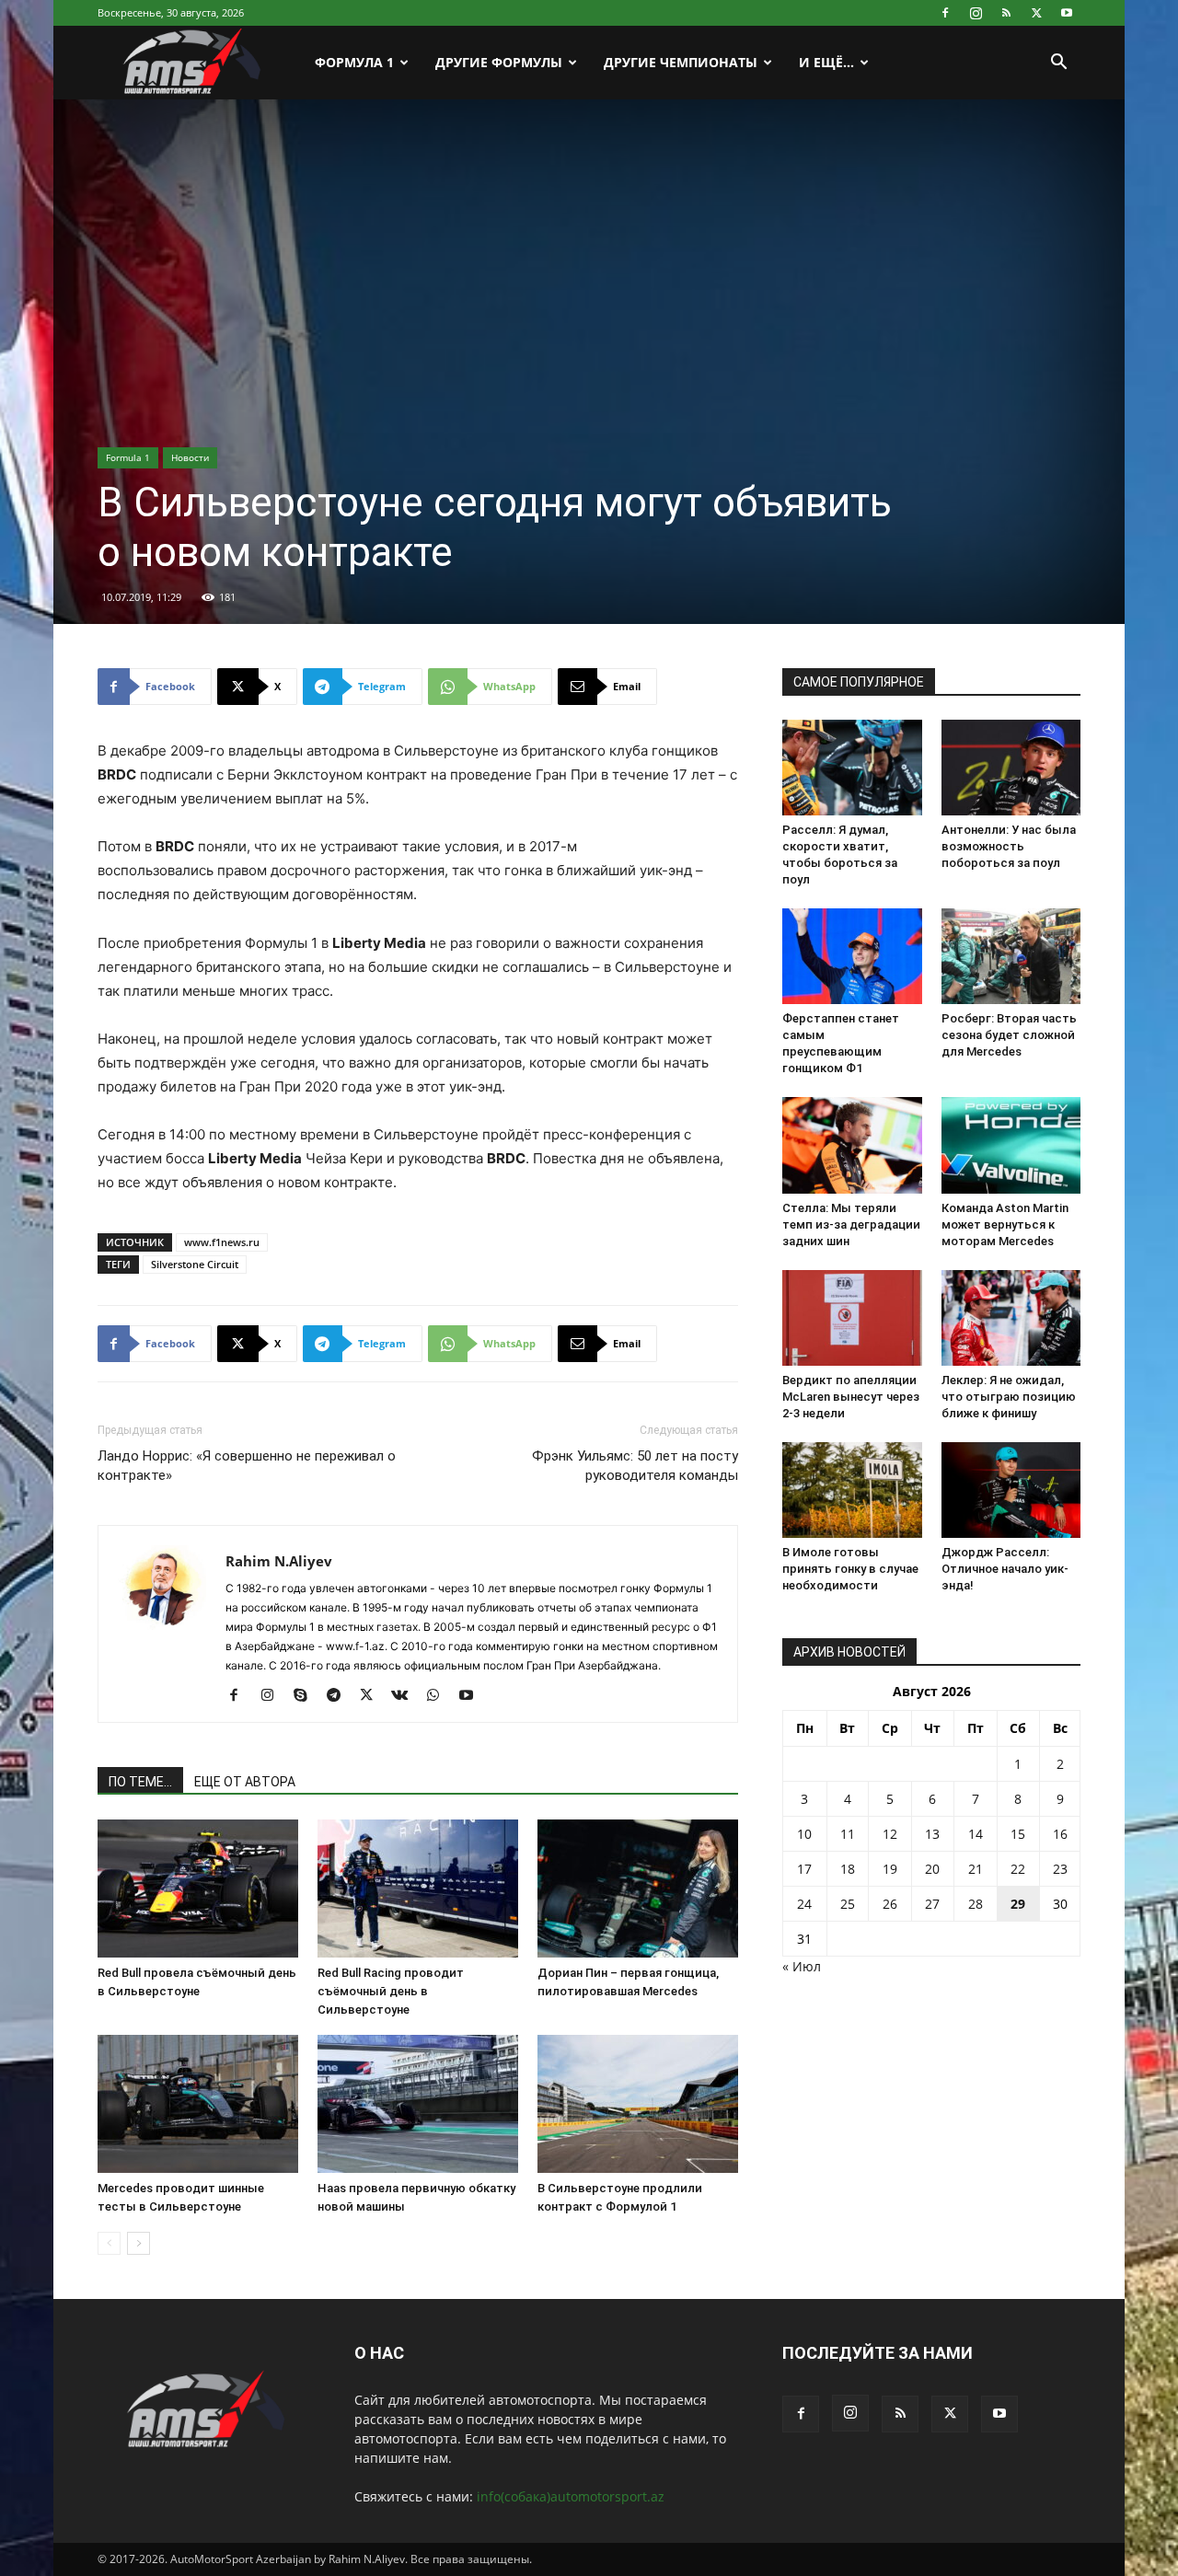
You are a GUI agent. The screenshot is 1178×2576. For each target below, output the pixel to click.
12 (890, 1834)
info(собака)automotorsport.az (571, 2496)
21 (976, 1869)
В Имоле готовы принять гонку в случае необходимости (850, 1569)
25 (848, 1904)
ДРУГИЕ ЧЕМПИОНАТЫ (681, 62)
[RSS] (1006, 13)
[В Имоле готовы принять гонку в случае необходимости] (852, 1490)
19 (890, 1869)
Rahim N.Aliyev (279, 1561)
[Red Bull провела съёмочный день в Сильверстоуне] (198, 1889)
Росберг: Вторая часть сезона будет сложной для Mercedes (1009, 1035)
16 (1060, 1834)
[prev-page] (109, 2243)
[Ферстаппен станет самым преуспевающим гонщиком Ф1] (852, 956)
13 (932, 1834)
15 (1018, 1834)
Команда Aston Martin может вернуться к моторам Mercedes (1005, 1224)
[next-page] (139, 2243)
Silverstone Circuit (195, 1264)
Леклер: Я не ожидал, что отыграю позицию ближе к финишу (1009, 1397)
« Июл (802, 1966)
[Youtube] (1067, 13)
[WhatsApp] (439, 1696)
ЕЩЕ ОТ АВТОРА (245, 1782)
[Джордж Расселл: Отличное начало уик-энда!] (1011, 1490)
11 (848, 1834)
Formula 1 (128, 457)
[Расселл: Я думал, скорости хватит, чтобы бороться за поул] (852, 768)
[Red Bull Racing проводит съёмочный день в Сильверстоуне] (418, 1889)
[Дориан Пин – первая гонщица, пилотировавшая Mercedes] (638, 1889)
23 (1060, 1869)
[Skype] (307, 1696)
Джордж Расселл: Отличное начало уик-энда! (1005, 1569)
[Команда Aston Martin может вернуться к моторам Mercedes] (1011, 1145)
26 (890, 1904)
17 (804, 1869)
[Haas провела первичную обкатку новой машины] (418, 2104)
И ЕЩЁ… (826, 62)
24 (804, 1904)
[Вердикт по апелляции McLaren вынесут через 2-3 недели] (852, 1318)
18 (848, 1869)
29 (1018, 1904)
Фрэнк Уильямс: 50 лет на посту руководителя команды (635, 1466)
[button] (1058, 64)
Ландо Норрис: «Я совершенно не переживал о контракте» (247, 1466)
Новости (190, 457)
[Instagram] (976, 13)
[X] (1036, 13)
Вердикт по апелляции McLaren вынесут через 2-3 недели (851, 1397)
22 (1018, 1869)
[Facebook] (945, 13)
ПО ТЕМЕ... (140, 1782)
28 (976, 1904)
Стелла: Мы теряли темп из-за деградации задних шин (851, 1224)
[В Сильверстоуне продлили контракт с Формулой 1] (638, 2104)
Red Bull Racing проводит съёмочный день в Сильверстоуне (391, 1991)
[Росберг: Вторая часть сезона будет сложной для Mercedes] (1011, 956)
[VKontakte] (406, 1696)
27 (932, 1904)
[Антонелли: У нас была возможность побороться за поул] (1011, 768)
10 (804, 1834)
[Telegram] (340, 1696)
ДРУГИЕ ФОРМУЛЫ (499, 62)
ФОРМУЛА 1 (354, 62)
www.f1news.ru (222, 1242)
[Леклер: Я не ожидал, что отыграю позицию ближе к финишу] (1011, 1318)
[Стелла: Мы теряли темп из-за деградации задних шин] (852, 1145)
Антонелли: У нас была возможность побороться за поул (1009, 846)
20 (932, 1869)
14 (976, 1834)
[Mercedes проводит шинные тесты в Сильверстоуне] (198, 2104)
